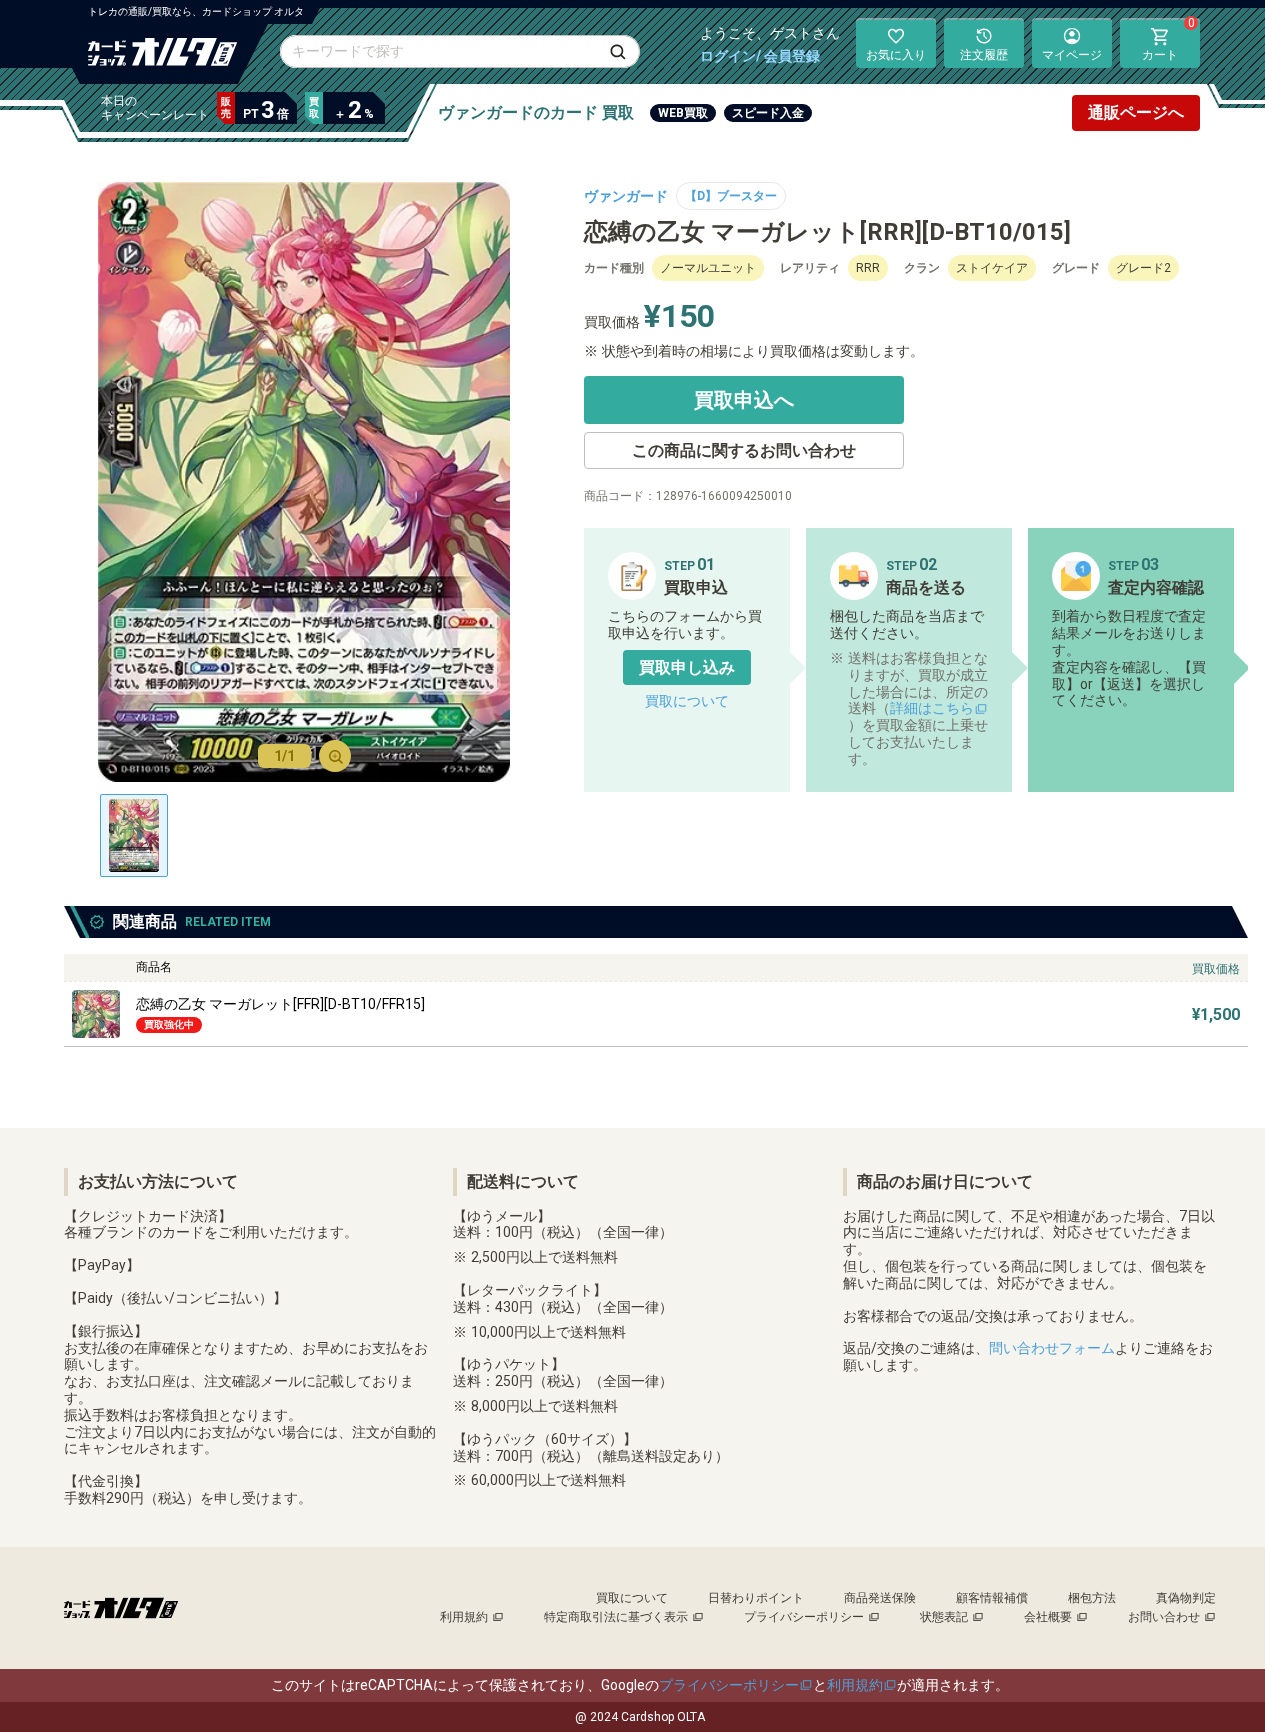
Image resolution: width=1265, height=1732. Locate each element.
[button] (687, 667)
